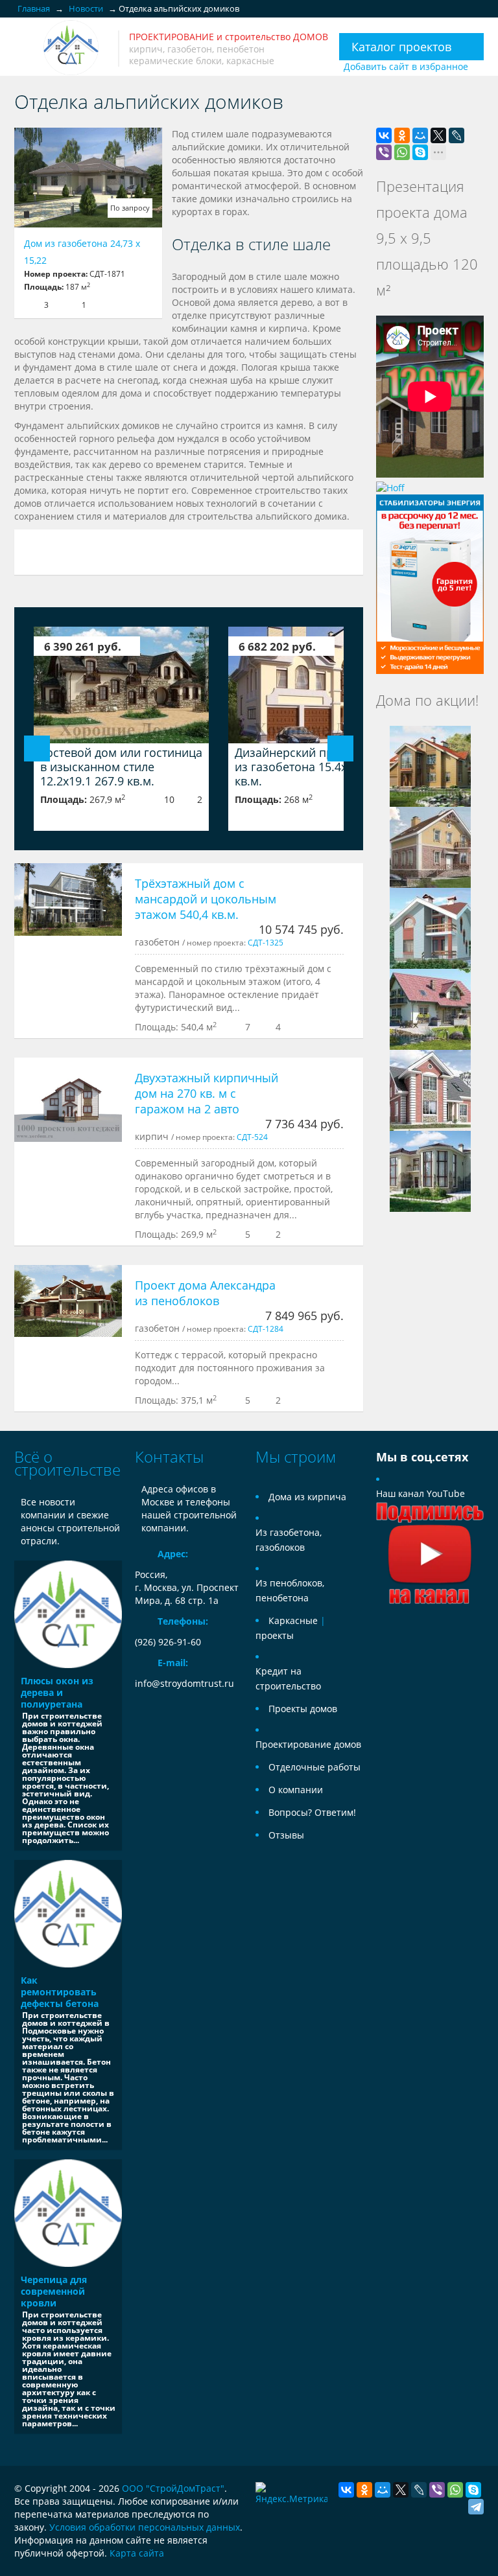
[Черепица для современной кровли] (68, 2213)
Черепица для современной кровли (54, 2291)
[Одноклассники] (402, 135)
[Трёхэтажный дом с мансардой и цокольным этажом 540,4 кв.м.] (68, 899)
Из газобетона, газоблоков (289, 1540)
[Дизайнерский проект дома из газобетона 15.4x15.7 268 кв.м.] (316, 685)
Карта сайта (137, 2553)
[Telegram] (476, 2507)
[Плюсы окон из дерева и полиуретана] (68, 1614)
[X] (438, 135)
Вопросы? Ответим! (312, 1812)
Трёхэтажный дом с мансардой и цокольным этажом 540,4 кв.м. (206, 899)
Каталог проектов (401, 47)
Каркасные (293, 1620)
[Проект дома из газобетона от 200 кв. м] (430, 1008)
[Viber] (384, 152)
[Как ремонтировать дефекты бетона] (68, 1914)
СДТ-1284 (266, 1329)
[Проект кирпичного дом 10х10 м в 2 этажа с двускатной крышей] (430, 846)
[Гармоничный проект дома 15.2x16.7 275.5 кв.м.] (430, 765)
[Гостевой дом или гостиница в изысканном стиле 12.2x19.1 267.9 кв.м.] (121, 685)
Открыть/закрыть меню (26, 48)
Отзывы (286, 1835)
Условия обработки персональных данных (145, 2527)
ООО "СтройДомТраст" (173, 2488)
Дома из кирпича (307, 1497)
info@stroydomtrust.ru (184, 1683)
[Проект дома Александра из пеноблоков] (68, 1301)
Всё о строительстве (67, 1463)
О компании (296, 1790)
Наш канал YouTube (421, 1493)
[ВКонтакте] (384, 135)
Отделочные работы (314, 1767)
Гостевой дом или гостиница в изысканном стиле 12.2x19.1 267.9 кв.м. (121, 767)
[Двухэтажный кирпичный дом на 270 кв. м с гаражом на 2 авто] (68, 1100)
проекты (275, 1635)
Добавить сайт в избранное (406, 66)
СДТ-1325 (266, 942)
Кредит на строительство (288, 1678)
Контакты (169, 1456)
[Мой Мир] (420, 135)
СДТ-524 (252, 1137)
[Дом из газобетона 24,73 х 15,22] (88, 178)
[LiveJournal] (456, 135)
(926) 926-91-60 (168, 1642)
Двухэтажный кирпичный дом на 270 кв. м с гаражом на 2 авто (207, 1093)
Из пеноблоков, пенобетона (290, 1590)
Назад (37, 748)
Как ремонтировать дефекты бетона (60, 1992)
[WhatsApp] (402, 152)
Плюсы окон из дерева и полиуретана (57, 1692)
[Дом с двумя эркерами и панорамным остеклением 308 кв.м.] (430, 1170)
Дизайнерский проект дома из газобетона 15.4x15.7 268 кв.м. (314, 767)
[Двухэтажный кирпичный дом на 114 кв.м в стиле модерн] (430, 927)
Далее (340, 748)
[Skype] (420, 152)
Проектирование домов (308, 1744)
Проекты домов (303, 1709)
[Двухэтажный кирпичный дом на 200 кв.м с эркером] (430, 1089)
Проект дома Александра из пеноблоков (205, 1293)
